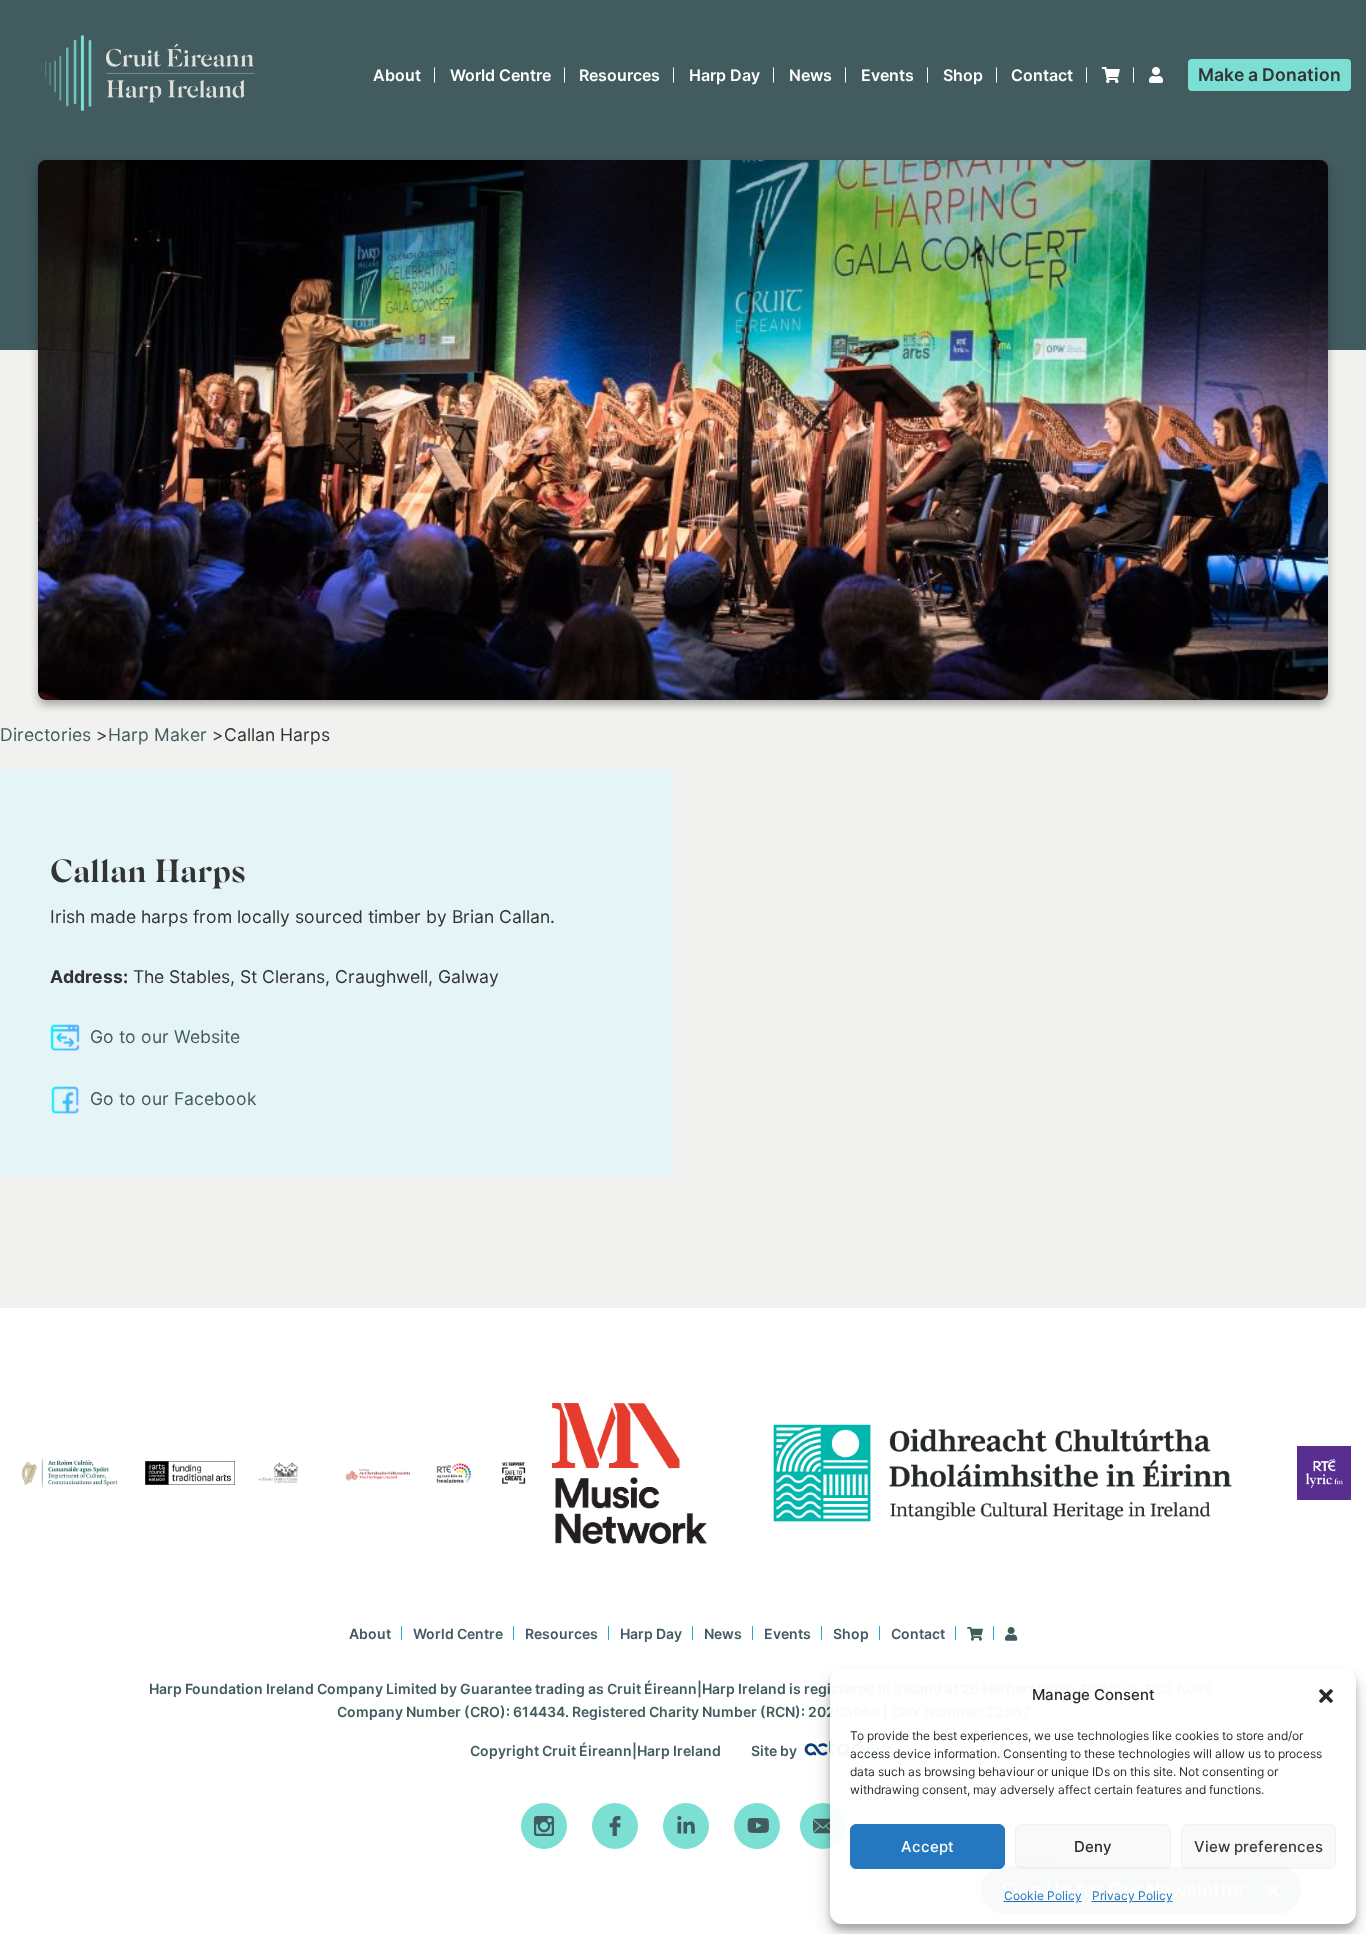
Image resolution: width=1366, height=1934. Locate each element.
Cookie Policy (1043, 1895)
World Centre (500, 75)
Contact (1042, 75)
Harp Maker (157, 734)
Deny (1093, 1846)
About (397, 75)
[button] (1326, 1696)
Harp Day (724, 75)
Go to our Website (162, 1036)
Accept (927, 1846)
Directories (45, 734)
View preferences (1258, 1846)
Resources (619, 75)
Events (887, 75)
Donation (1269, 74)
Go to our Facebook (171, 1098)
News (810, 75)
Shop (963, 75)
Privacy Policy (1132, 1895)
